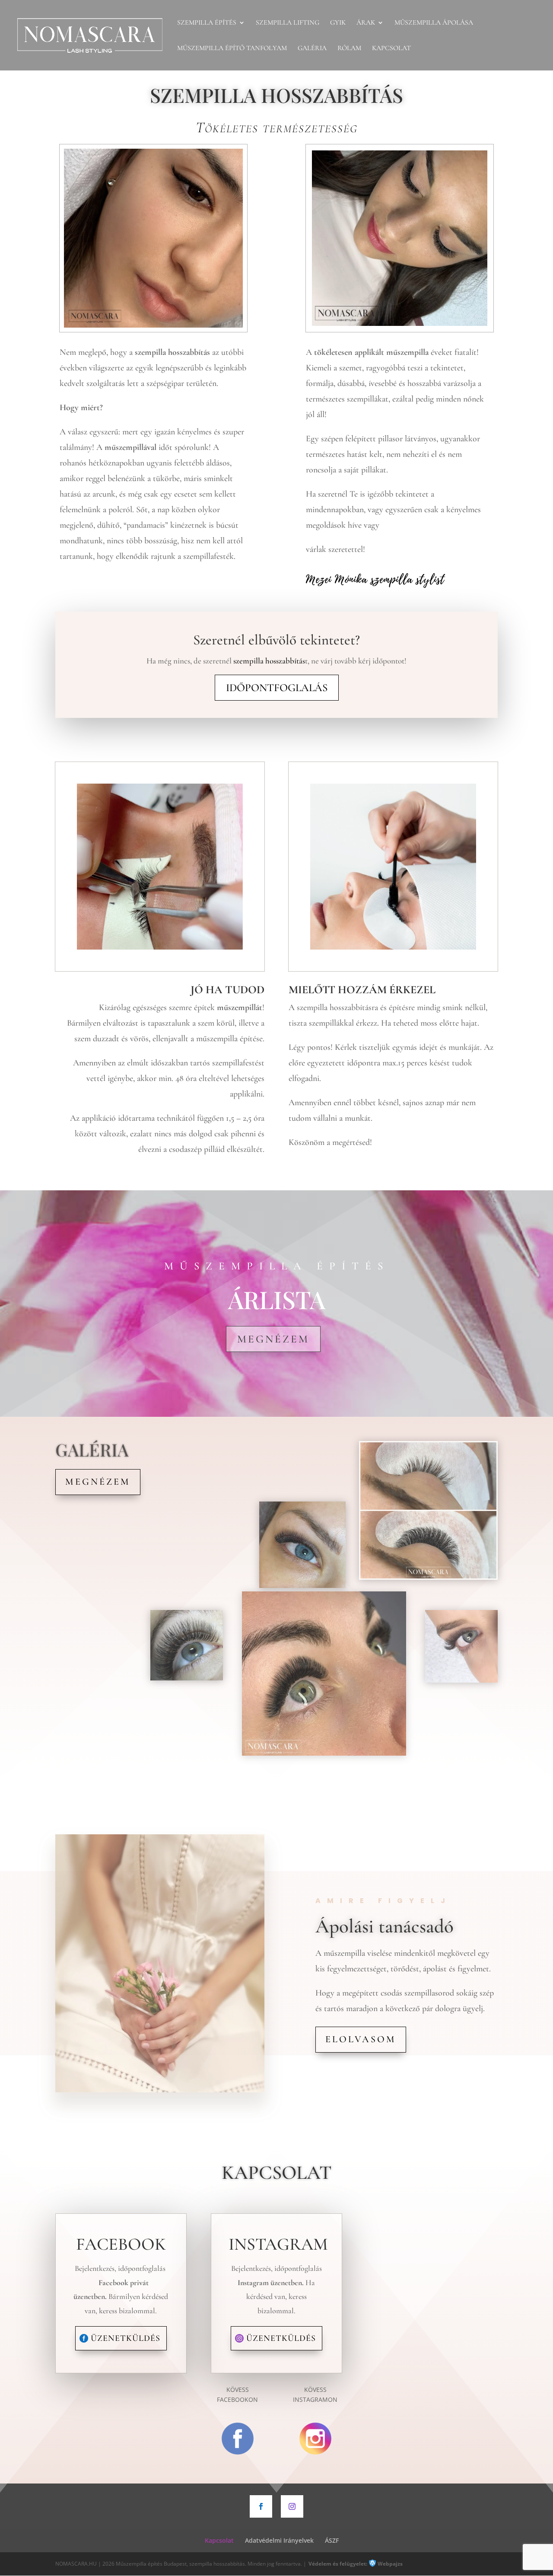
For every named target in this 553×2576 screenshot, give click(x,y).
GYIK (338, 23)
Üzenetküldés (126, 2338)
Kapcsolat (391, 49)
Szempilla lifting (288, 23)
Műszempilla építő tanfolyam (232, 49)
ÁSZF (332, 2540)
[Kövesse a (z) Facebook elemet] (261, 2506)
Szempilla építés (207, 23)
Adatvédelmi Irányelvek (279, 2540)
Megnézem (98, 1482)
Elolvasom (361, 2039)
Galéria (312, 49)
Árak (366, 23)
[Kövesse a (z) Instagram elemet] (292, 2506)
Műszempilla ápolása (434, 23)
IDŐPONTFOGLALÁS (277, 688)
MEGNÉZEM (273, 1339)
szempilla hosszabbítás (269, 661)
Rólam (349, 49)
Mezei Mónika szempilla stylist (375, 579)
